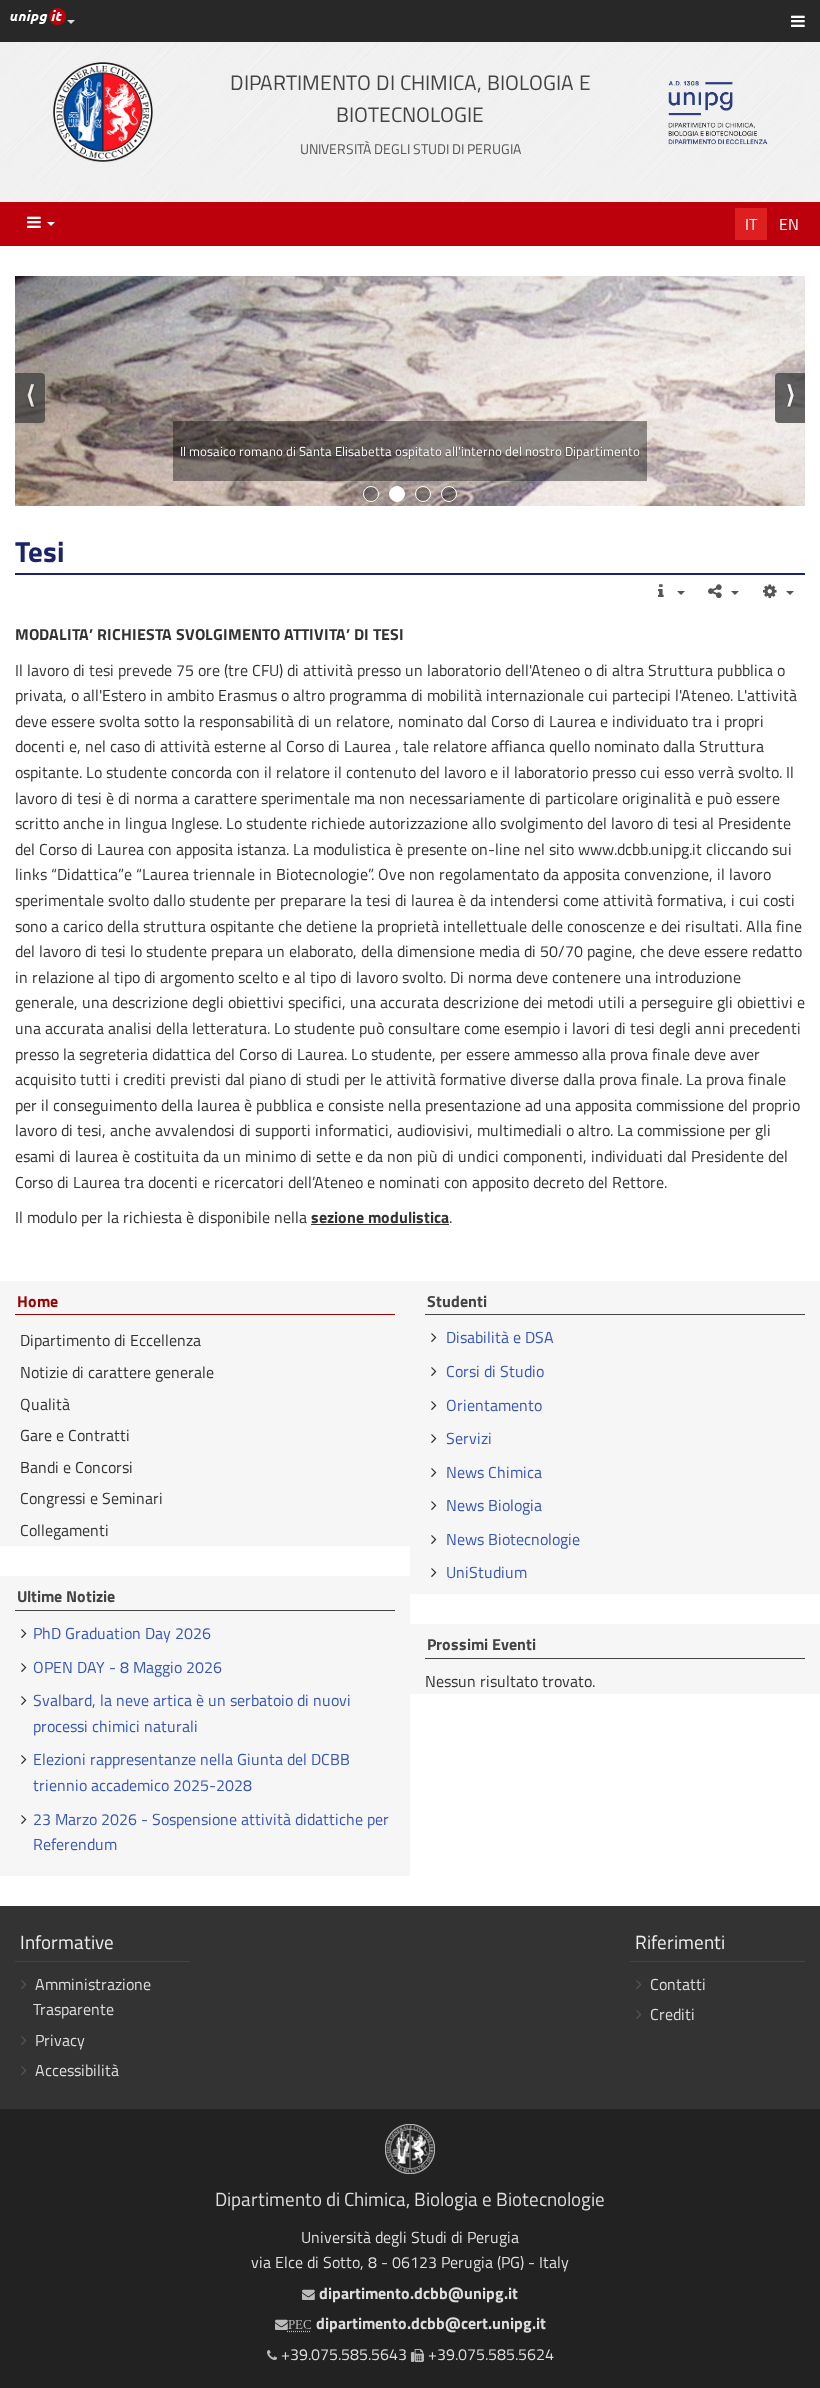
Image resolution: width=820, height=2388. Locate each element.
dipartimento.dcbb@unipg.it (416, 2293)
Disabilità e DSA (500, 1337)
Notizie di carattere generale (117, 1372)
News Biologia (494, 1505)
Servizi (469, 1438)
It (751, 224)
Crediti (672, 2014)
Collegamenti (64, 1530)
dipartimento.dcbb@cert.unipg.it (417, 2323)
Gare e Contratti (75, 1435)
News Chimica (494, 1472)
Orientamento (494, 1405)
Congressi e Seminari (91, 1498)
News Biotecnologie (513, 1539)
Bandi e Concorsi (76, 1467)
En (789, 224)
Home (37, 1302)
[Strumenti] (776, 591)
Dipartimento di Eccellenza (110, 1340)
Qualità (45, 1404)
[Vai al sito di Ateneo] (103, 112)
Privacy (60, 2040)
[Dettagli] (667, 591)
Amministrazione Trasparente (92, 1997)
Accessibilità (77, 2070)
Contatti (678, 1984)
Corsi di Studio (495, 1371)
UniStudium (486, 1572)
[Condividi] (722, 591)
